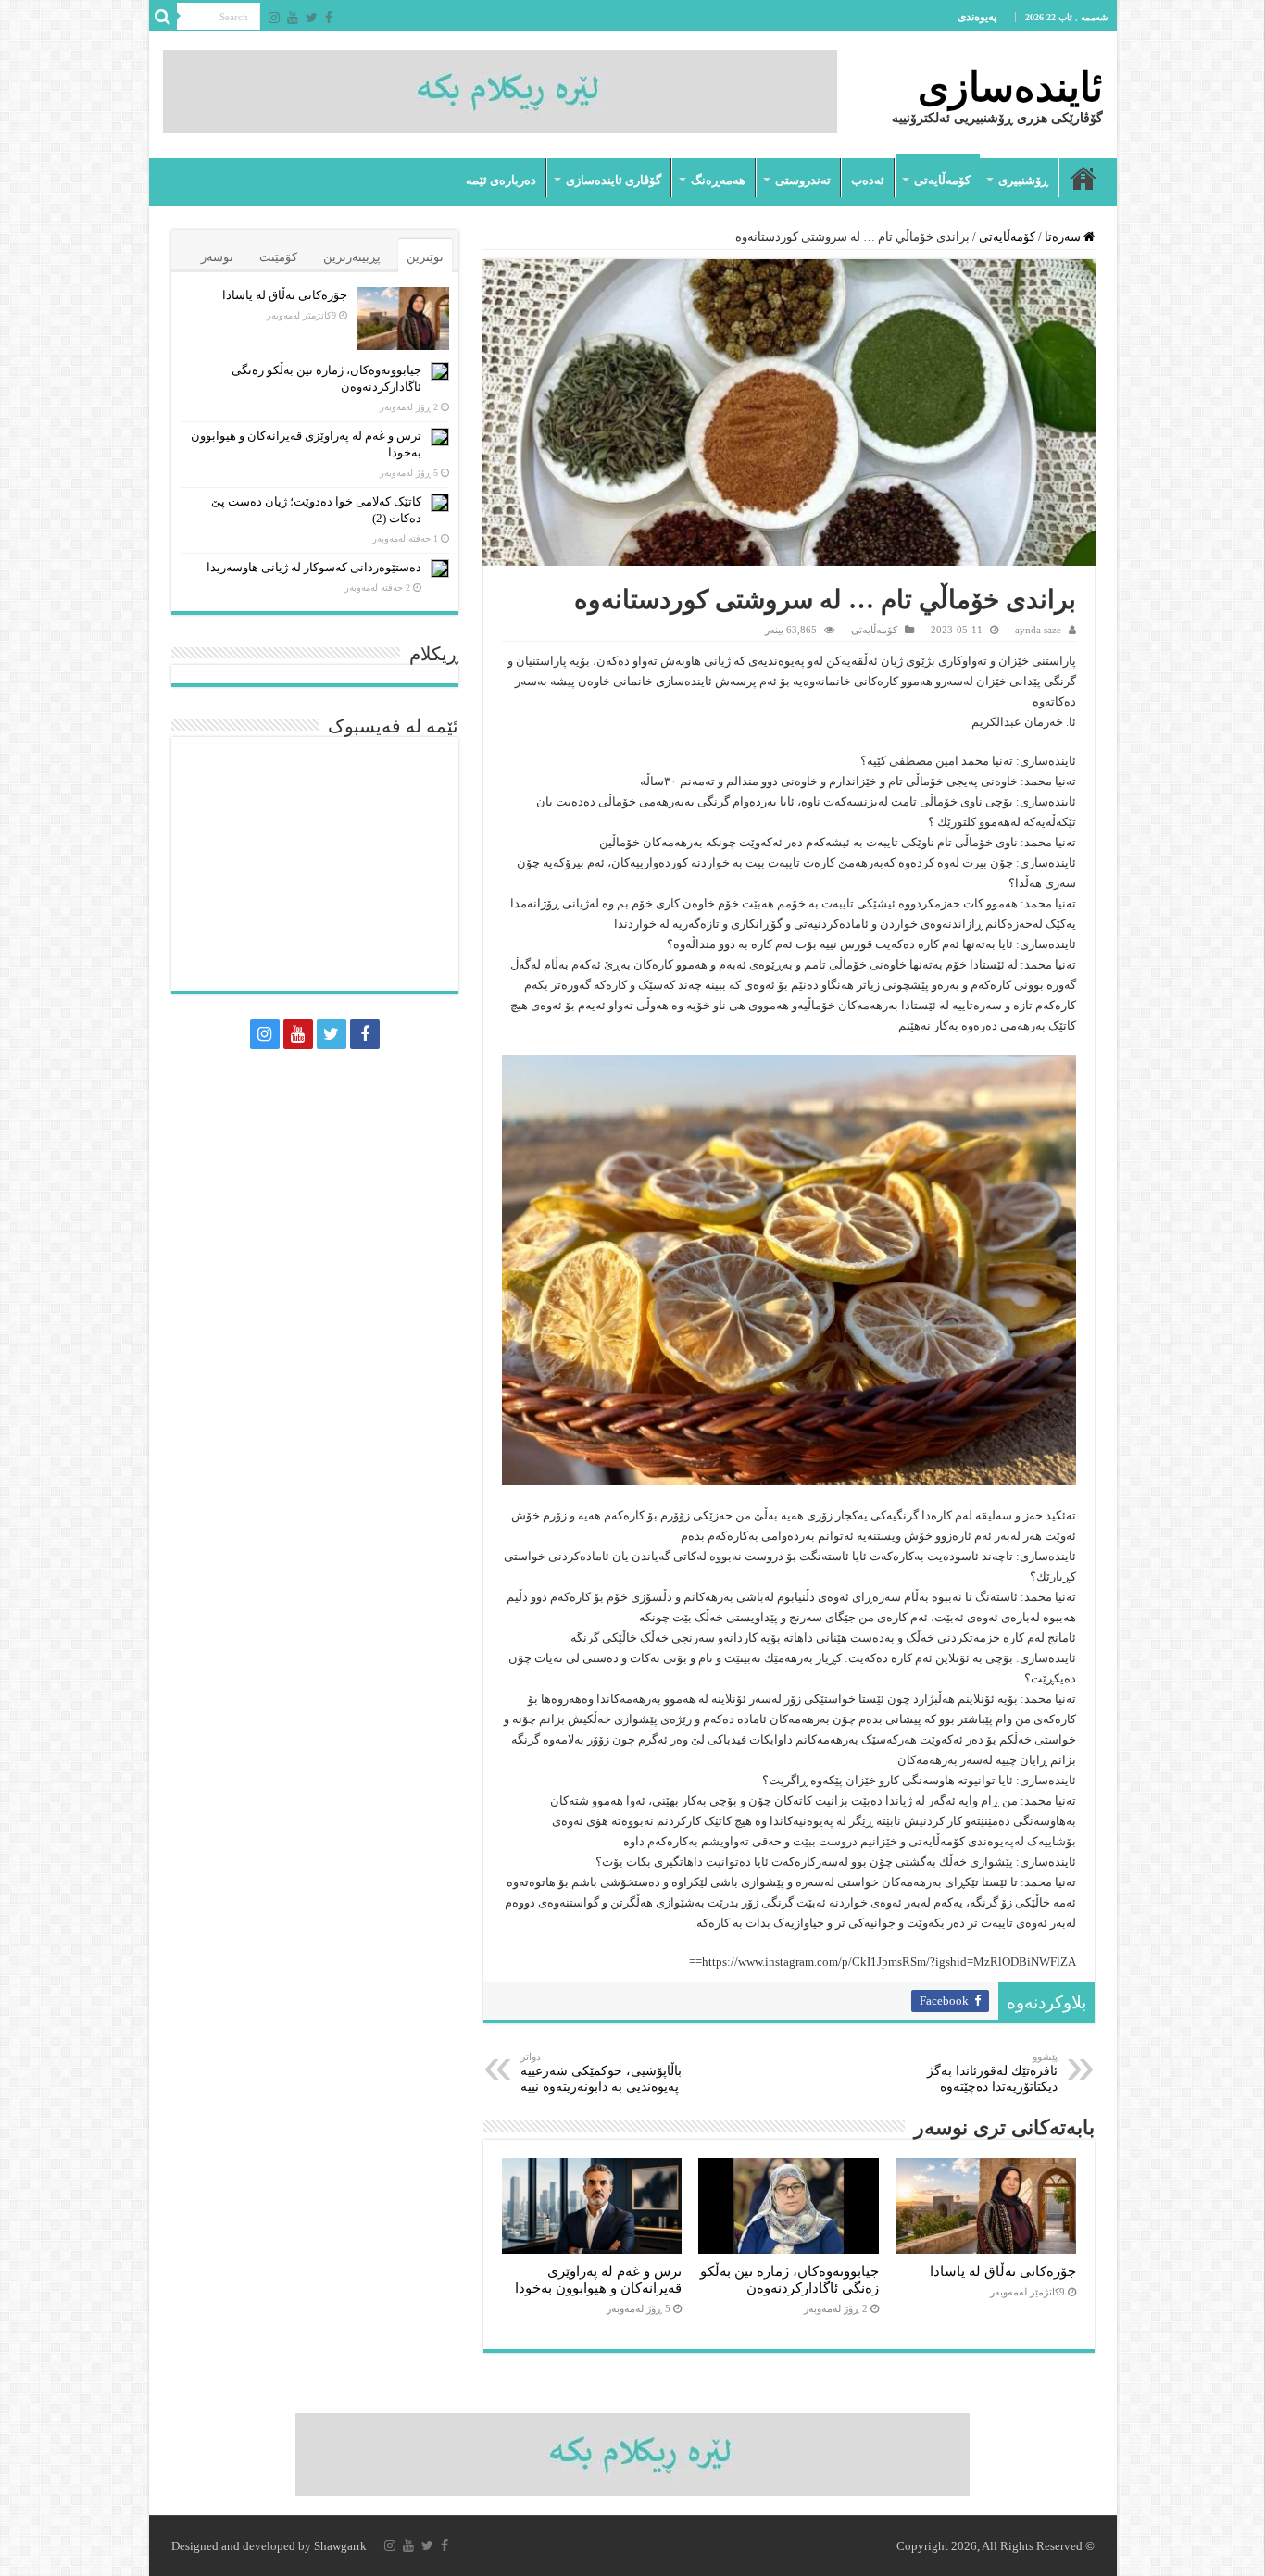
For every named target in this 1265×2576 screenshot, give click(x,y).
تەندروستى (803, 180)
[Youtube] (293, 18)
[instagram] (274, 18)
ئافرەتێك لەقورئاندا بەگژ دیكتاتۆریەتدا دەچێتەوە (992, 2072)
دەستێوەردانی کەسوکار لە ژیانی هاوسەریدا (314, 567)
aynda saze (1038, 630)
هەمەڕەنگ (718, 180)
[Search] (163, 17)
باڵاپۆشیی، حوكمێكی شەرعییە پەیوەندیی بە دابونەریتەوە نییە (601, 2072)
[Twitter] (312, 18)
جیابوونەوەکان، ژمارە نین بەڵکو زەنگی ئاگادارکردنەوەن (789, 2279)
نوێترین (425, 257)
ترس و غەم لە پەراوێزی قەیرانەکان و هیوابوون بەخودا (598, 2279)
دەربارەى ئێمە (501, 180)
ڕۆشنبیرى (1023, 180)
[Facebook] (329, 18)
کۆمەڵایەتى (942, 180)
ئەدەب (868, 180)
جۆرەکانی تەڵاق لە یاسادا (1003, 2271)
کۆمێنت (278, 257)
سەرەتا (1083, 178)
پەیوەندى (977, 17)
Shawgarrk (340, 2546)
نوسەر (217, 257)
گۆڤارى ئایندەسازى (614, 180)
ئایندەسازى (1010, 88)
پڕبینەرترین (352, 257)
